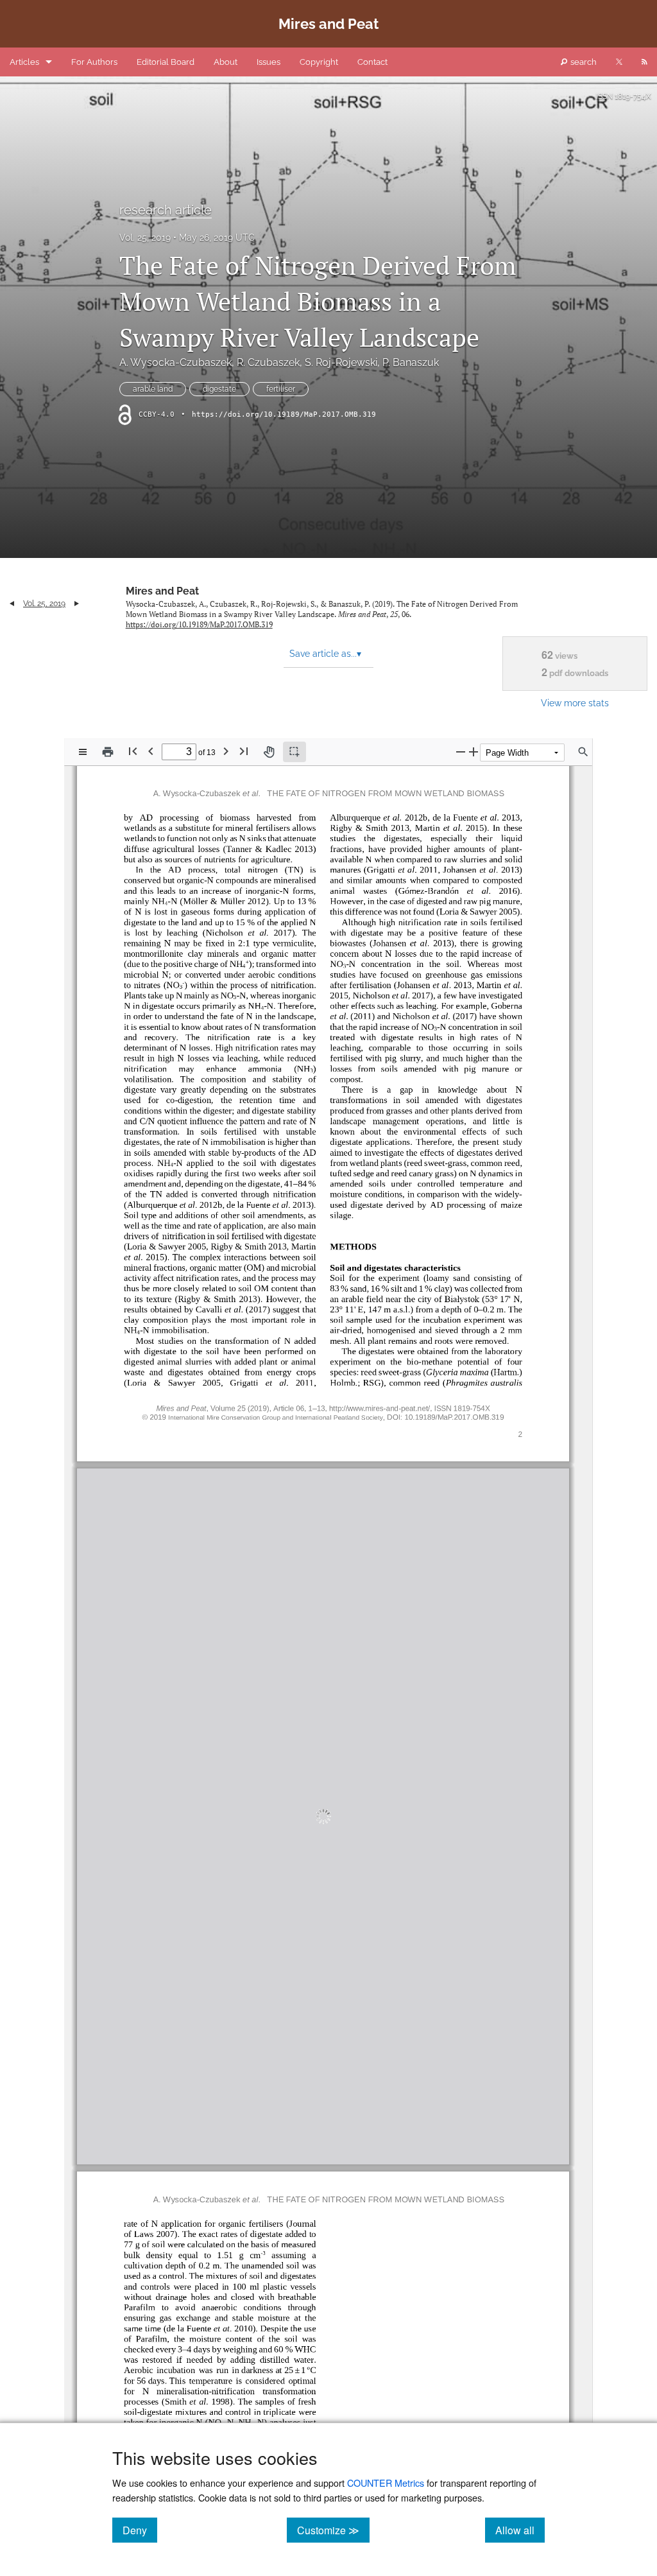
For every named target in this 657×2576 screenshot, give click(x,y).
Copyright (319, 62)
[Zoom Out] (461, 752)
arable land (153, 389)
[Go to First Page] (133, 751)
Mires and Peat (162, 591)
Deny (140, 2530)
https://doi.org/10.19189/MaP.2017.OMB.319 (284, 414)
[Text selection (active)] (294, 752)
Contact (372, 62)
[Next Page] (226, 751)
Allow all (520, 2530)
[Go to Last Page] (244, 751)
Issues (269, 62)
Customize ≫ (333, 2530)
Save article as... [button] (325, 654)
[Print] (108, 752)
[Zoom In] (474, 752)
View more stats (575, 703)
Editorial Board (166, 62)
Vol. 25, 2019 (145, 238)
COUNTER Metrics (386, 2483)
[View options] (83, 752)
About (226, 62)
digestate (219, 389)
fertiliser (281, 389)
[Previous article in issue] (12, 604)
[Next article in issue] (77, 604)
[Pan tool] (269, 752)
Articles (24, 62)
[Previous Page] (151, 751)
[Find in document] (583, 752)
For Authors (94, 62)
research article (166, 210)
